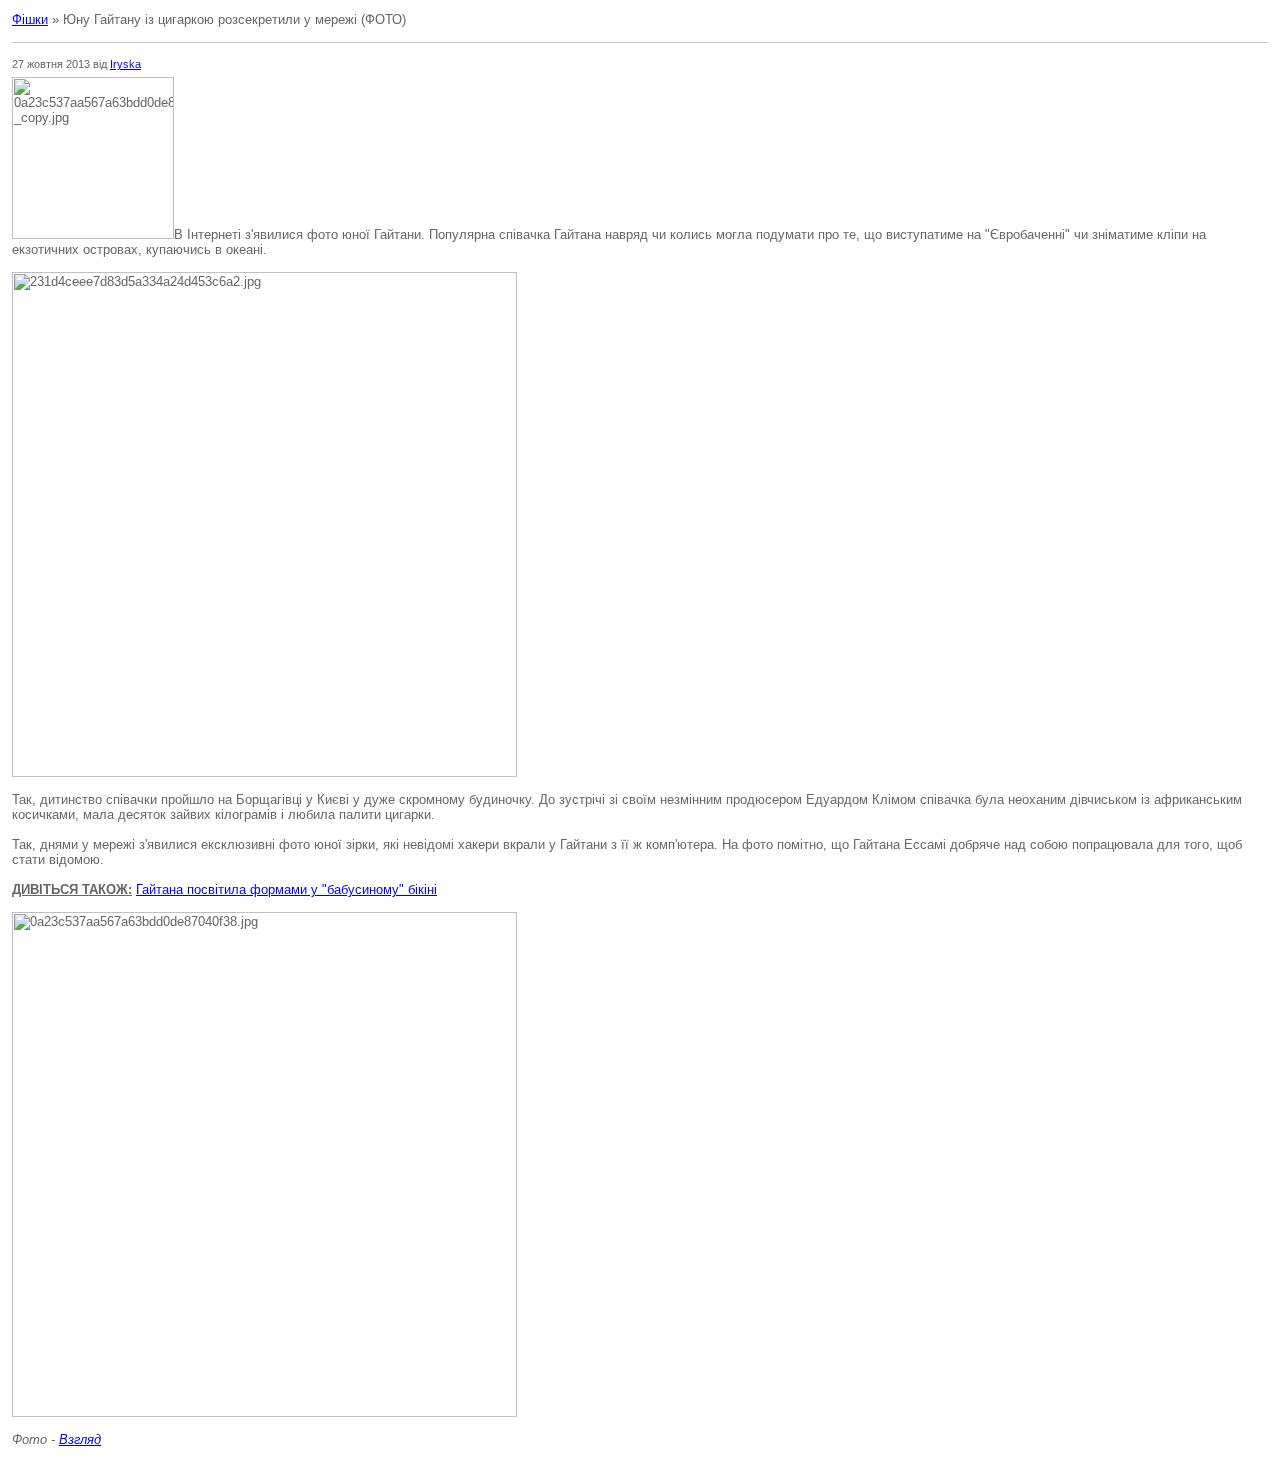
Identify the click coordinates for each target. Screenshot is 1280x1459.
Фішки (30, 19)
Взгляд (80, 1439)
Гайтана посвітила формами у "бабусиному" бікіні (286, 889)
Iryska (125, 64)
